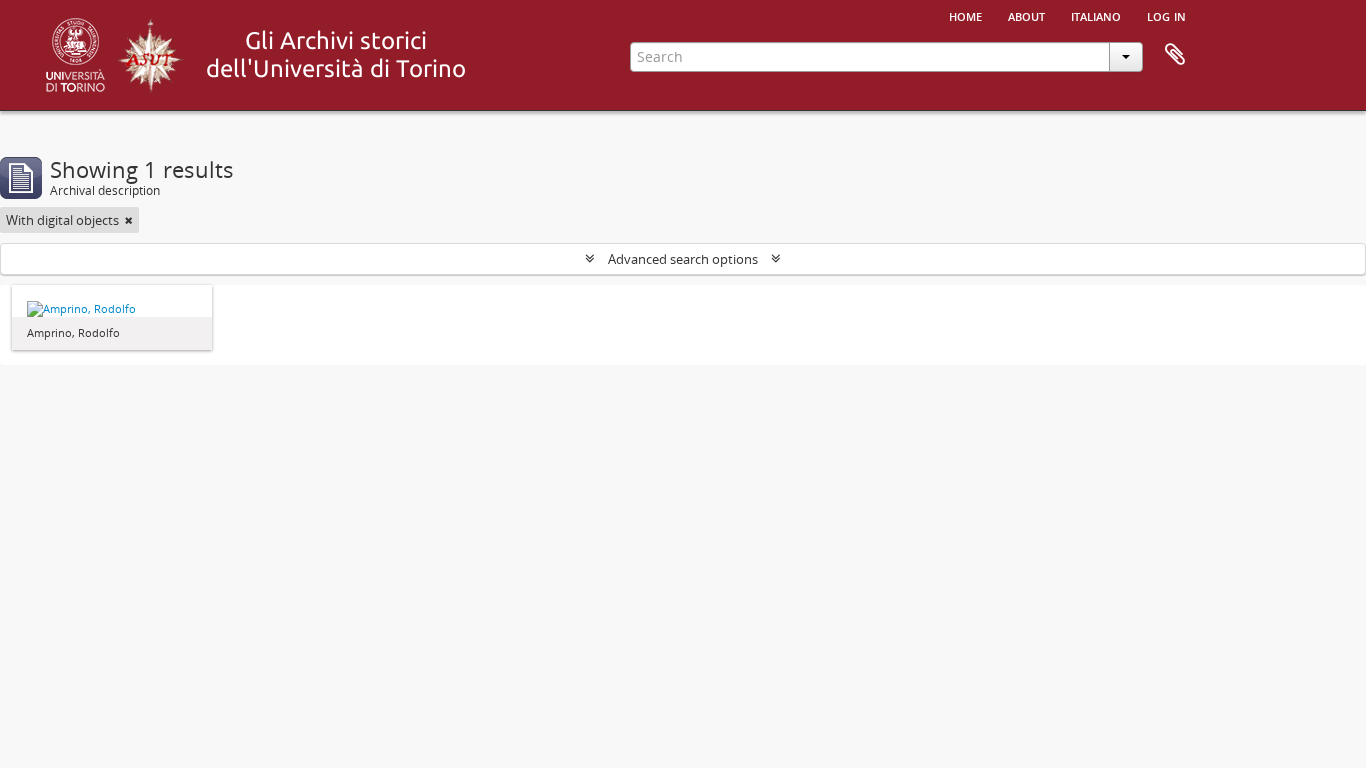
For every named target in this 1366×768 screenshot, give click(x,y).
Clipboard (1175, 55)
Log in (1166, 15)
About (1026, 15)
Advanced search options (683, 259)
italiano (1096, 15)
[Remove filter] (129, 220)
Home (965, 15)
